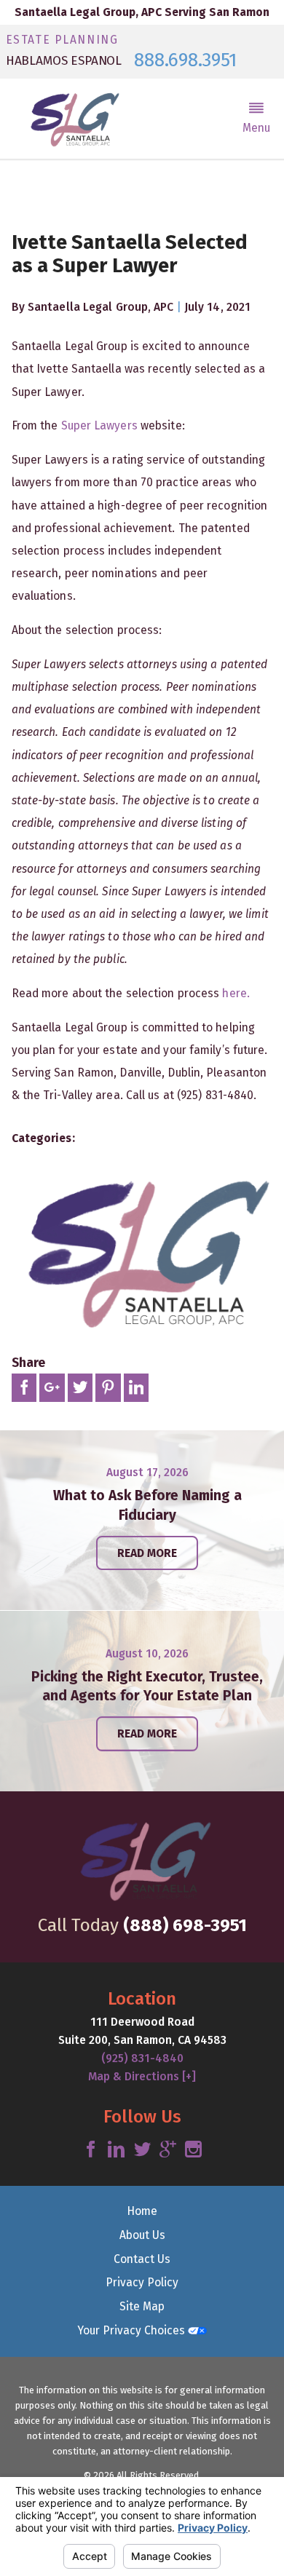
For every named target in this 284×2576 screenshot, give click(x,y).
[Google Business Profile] (168, 2150)
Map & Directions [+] (142, 2076)
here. (236, 993)
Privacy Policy (142, 2282)
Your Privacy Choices (133, 2330)
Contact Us (142, 2259)
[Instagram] (193, 2150)
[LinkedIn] (116, 2150)
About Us (142, 2235)
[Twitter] (142, 2150)
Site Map (142, 2306)
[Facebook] (91, 2150)
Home (142, 2211)
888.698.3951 (185, 60)
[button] (257, 119)
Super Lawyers (99, 425)
